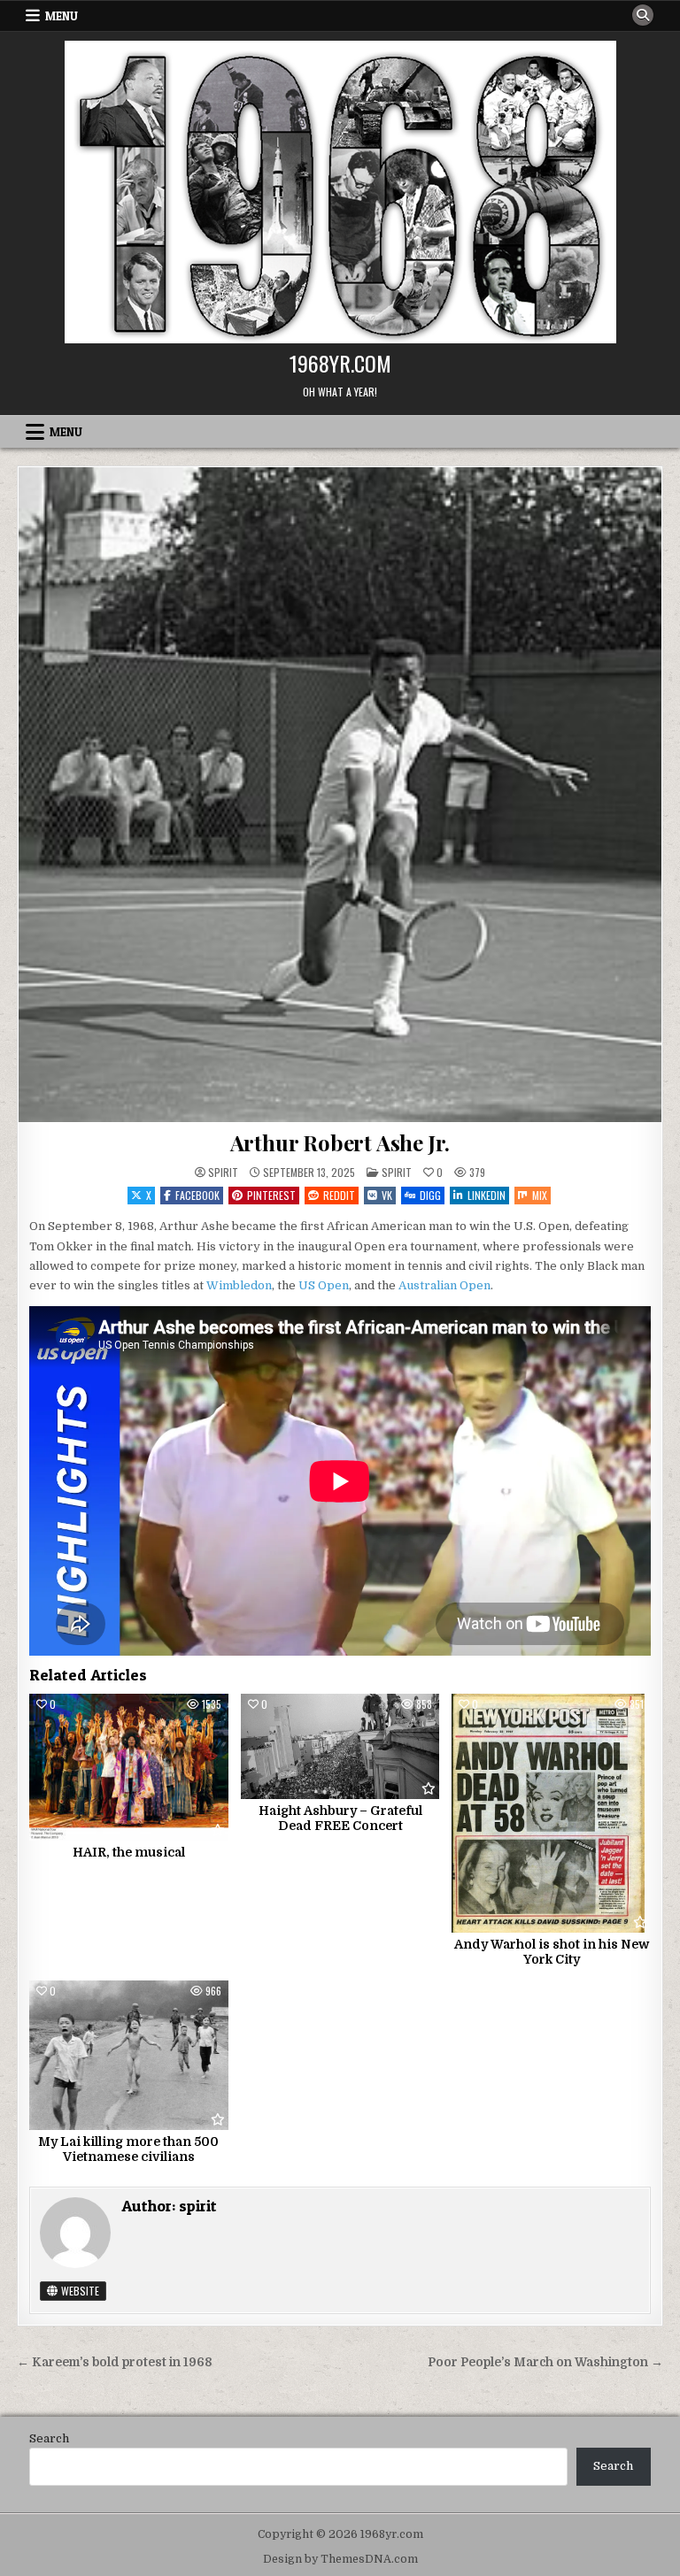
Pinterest (271, 1195)
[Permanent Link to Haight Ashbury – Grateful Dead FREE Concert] (340, 1746)
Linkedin (487, 1195)
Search (49, 2438)
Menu (62, 16)
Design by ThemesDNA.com (340, 2559)
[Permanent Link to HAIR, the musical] (129, 1767)
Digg (430, 1195)
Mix (540, 1195)
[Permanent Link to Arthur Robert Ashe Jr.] (340, 795)
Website (79, 2291)
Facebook (197, 1195)
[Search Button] (643, 15)
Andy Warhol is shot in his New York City (552, 1952)
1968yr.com (340, 363)
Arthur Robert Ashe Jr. (340, 1142)
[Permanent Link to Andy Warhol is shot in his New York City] (551, 1813)
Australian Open (444, 1285)
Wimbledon (239, 1285)
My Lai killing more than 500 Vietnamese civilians (128, 2149)
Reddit (339, 1195)
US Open (324, 1285)
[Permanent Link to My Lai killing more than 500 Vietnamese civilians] (129, 2055)
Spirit (397, 1172)
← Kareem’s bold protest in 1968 (114, 2362)
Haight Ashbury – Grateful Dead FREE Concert (340, 1818)
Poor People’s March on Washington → (545, 2362)
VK (387, 1195)
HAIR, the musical (129, 1852)
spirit (223, 1173)
